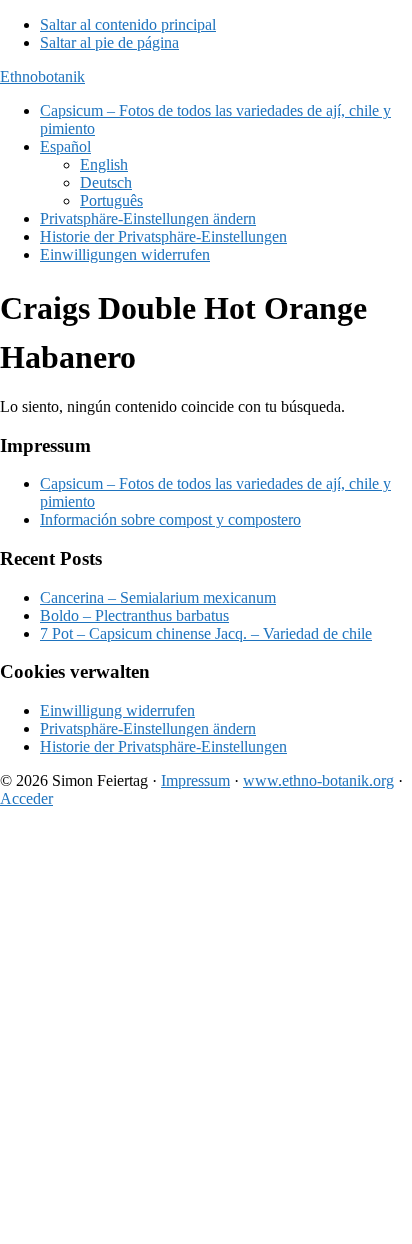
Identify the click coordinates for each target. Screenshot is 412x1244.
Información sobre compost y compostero (170, 519)
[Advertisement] (206, 1030)
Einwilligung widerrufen (117, 710)
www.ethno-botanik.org (318, 780)
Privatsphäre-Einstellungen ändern (148, 728)
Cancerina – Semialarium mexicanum (158, 597)
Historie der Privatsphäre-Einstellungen (163, 746)
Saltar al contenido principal (128, 24)
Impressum (195, 780)
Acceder (26, 798)
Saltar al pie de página (109, 42)
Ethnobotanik (42, 76)
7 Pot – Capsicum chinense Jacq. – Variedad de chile (206, 633)
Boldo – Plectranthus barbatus (134, 615)
